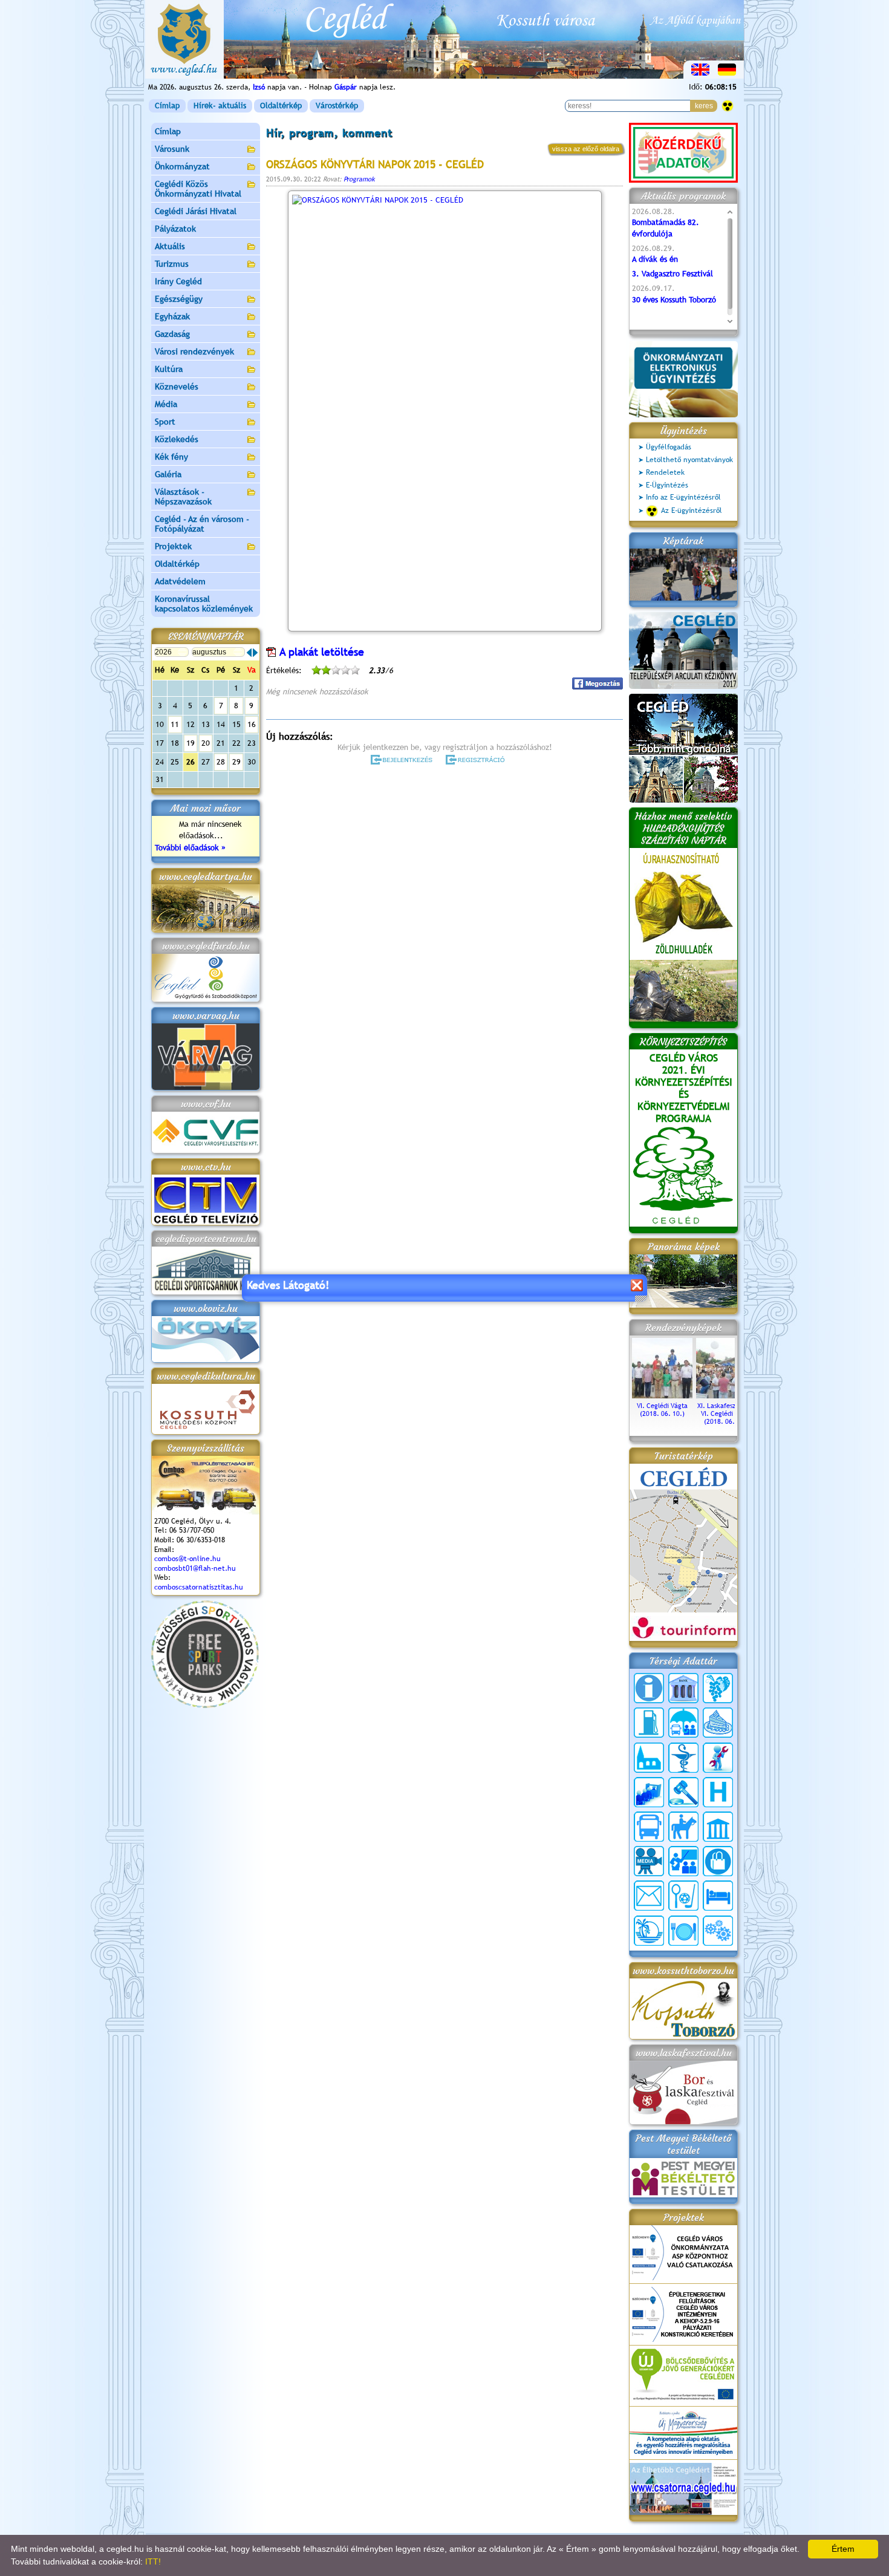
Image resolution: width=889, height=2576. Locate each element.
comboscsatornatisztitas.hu (199, 1587)
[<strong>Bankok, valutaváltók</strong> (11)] (683, 1688)
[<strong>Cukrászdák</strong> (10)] (718, 1723)
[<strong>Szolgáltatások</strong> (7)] (718, 1931)
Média (166, 404)
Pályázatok (175, 229)
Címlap (167, 106)
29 (236, 762)
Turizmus (172, 264)
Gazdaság (172, 334)
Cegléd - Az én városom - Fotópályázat (202, 524)
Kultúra (169, 369)
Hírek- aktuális (220, 106)
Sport (165, 422)
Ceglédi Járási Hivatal (196, 211)
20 (206, 743)
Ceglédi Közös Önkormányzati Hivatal (198, 189)
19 (190, 743)
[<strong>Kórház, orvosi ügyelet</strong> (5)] (718, 1792)
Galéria (168, 474)
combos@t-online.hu (187, 1559)
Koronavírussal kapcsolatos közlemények (204, 604)
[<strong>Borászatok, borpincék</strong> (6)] (718, 1688)
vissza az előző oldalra (586, 149)
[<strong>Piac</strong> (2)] (718, 1861)
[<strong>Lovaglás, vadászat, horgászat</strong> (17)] (683, 1827)
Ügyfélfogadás (669, 447)
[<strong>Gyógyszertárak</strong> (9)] (683, 1758)
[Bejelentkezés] (402, 760)
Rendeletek (665, 472)
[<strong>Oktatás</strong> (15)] (683, 1861)
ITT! (153, 2561)
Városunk (172, 149)
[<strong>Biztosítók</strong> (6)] (683, 1723)
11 (175, 724)
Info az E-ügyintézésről (683, 497)
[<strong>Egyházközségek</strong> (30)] (649, 1758)
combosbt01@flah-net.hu (195, 1568)
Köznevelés (177, 386)
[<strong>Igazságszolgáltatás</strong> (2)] (683, 1792)
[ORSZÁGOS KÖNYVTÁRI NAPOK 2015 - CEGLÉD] (444, 411)
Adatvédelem (180, 581)
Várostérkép (337, 106)
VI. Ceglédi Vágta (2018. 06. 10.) (662, 1410)
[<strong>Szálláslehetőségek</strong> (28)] (718, 1896)
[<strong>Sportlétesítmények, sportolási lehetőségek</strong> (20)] (683, 1896)
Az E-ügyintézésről (692, 510)
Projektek (173, 546)
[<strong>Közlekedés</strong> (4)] (649, 1827)
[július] (249, 653)
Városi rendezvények (194, 351)
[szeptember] (255, 653)
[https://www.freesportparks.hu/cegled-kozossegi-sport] (205, 1705)
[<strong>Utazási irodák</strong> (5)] (649, 1931)
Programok (359, 179)
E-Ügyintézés (667, 485)
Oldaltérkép (281, 106)
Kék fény (171, 457)
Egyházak (172, 316)
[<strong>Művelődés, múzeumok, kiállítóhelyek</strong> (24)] (718, 1827)
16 (252, 724)
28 (221, 762)
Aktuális (170, 246)
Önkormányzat (182, 166)
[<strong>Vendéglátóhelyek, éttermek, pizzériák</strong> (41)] (683, 1931)
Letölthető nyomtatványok (689, 460)
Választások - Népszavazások (183, 497)
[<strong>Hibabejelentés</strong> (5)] (718, 1758)
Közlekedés (177, 439)
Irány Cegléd (178, 281)
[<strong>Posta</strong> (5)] (649, 1896)
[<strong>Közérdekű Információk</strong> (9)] (649, 1688)
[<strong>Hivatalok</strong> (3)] (649, 1792)
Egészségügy (179, 299)
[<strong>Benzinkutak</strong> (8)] (649, 1723)
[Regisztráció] (477, 760)
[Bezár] (637, 1285)
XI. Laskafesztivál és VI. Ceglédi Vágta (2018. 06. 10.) (727, 1414)
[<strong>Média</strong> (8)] (649, 1861)
